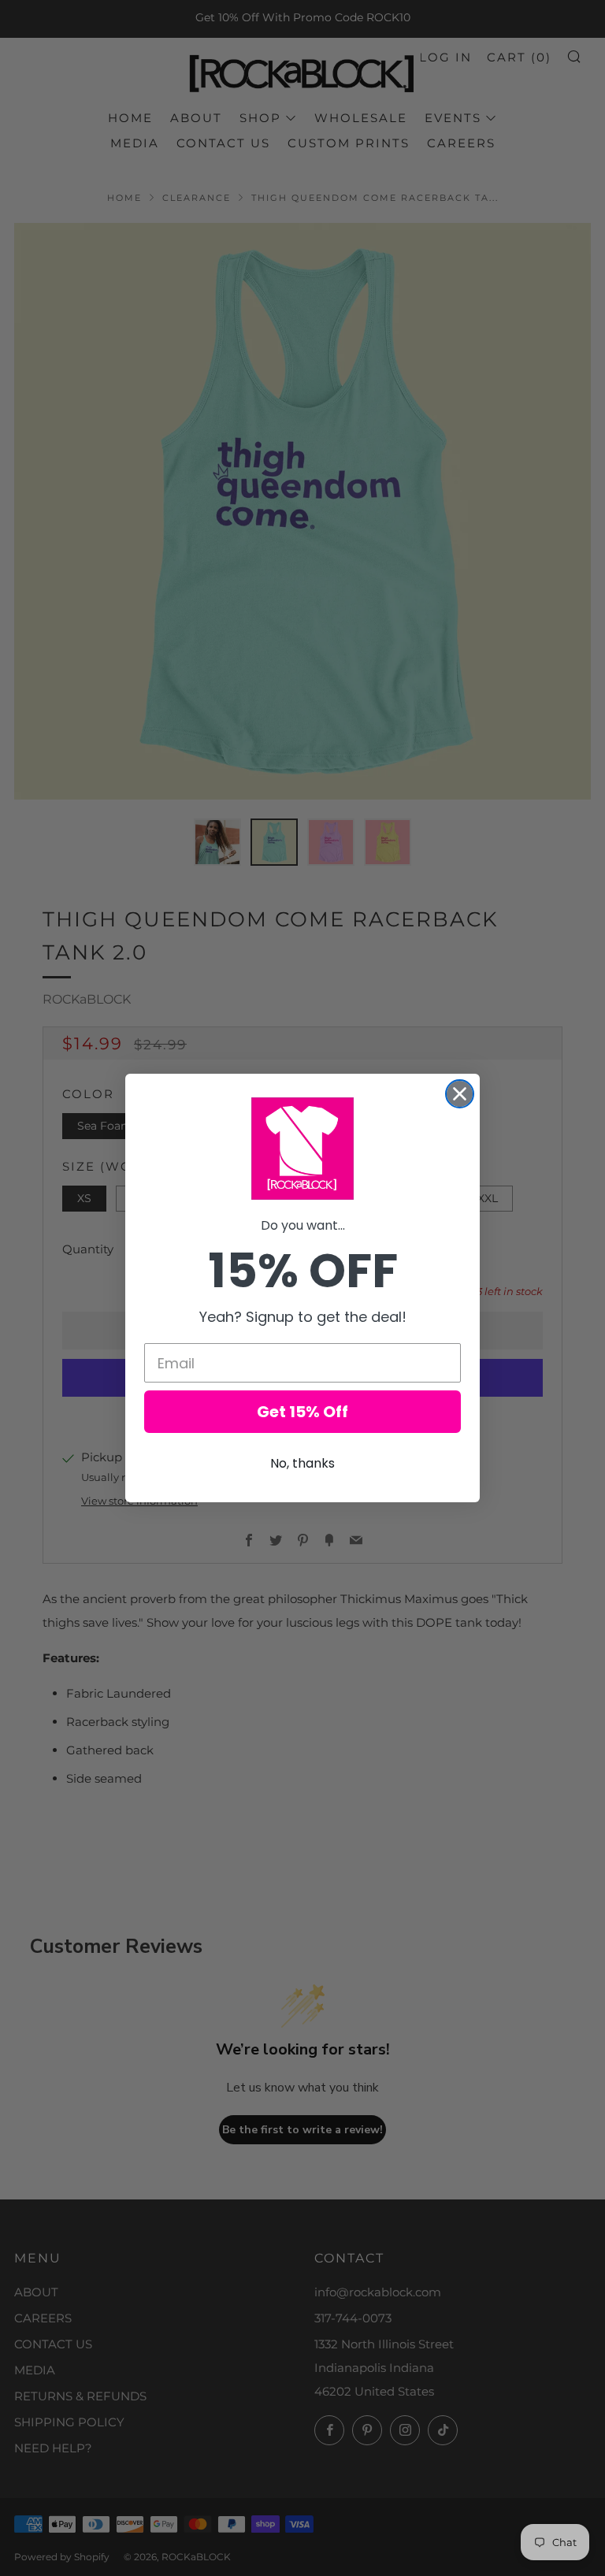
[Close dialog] (460, 1094)
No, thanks (302, 1463)
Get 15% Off (302, 1412)
